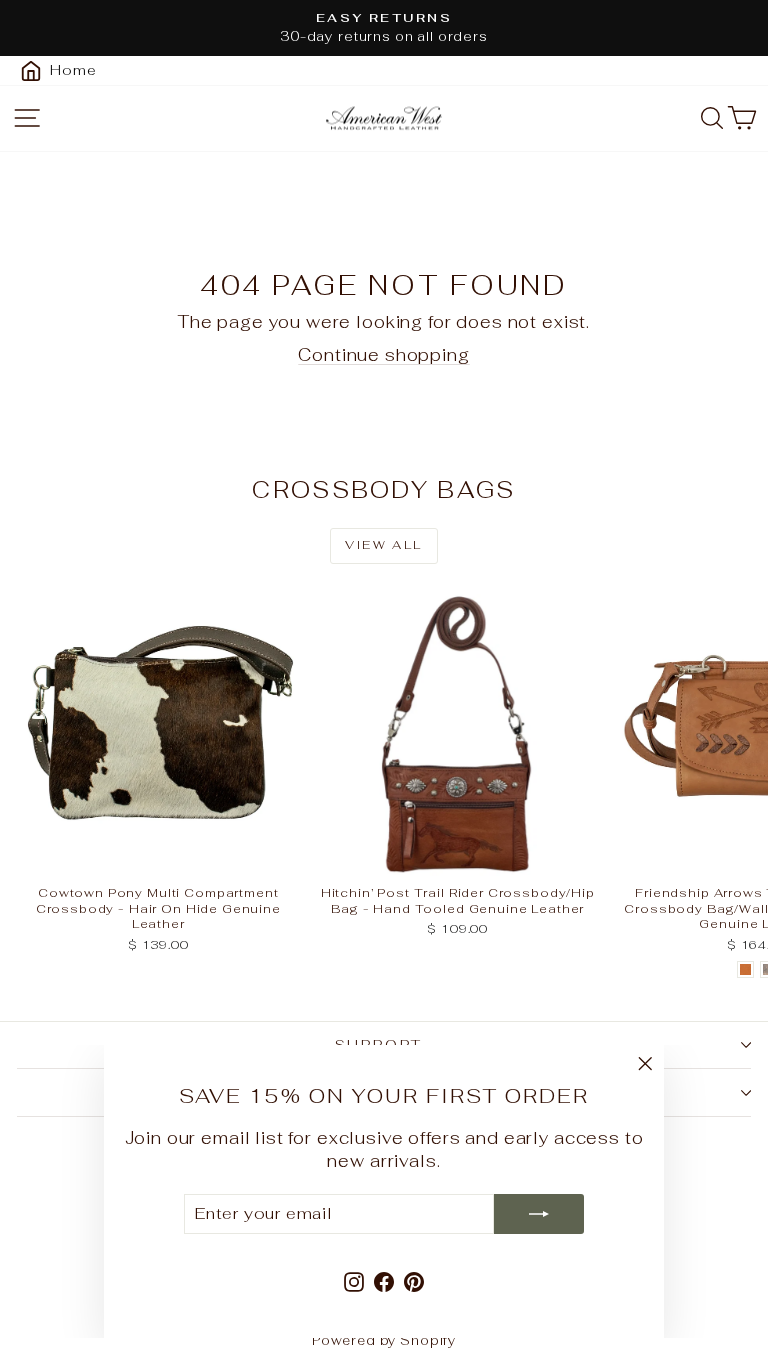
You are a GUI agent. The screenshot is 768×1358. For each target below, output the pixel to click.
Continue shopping (383, 355)
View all (383, 545)
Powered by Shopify (384, 1340)
